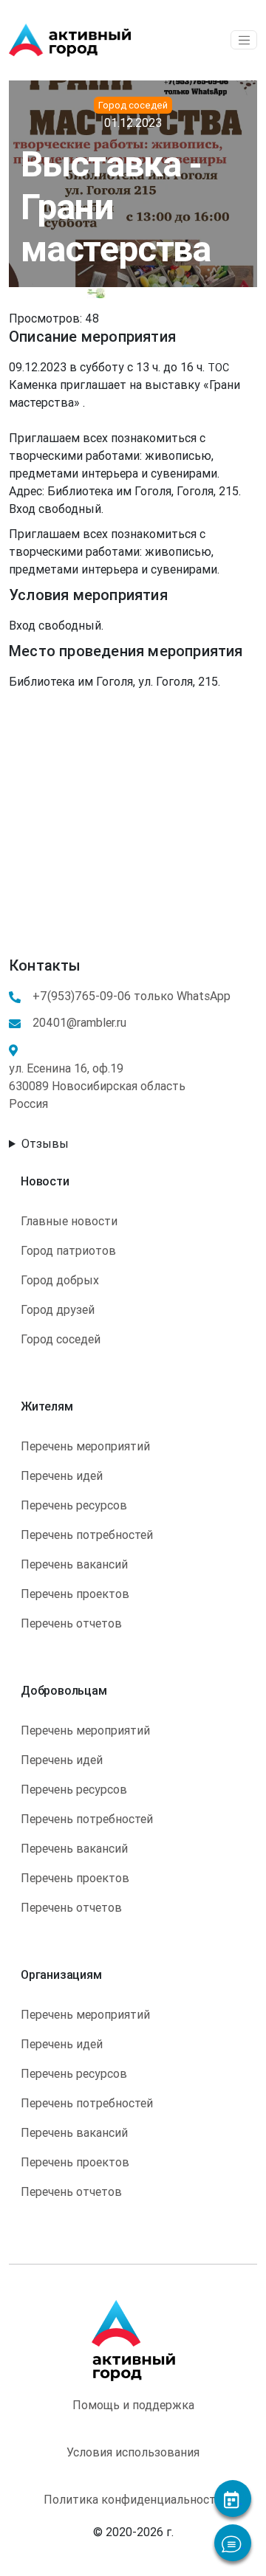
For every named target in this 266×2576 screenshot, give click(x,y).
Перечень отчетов (71, 1623)
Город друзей (58, 1309)
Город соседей (61, 1339)
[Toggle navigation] (244, 40)
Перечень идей (62, 1475)
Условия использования (133, 2452)
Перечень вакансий (74, 1564)
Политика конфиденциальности (133, 2499)
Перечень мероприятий (85, 1446)
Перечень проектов (75, 1594)
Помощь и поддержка (133, 2405)
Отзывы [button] (45, 1143)
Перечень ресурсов (74, 1505)
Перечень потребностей (87, 1535)
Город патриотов (68, 1250)
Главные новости (69, 1221)
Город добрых (60, 1280)
